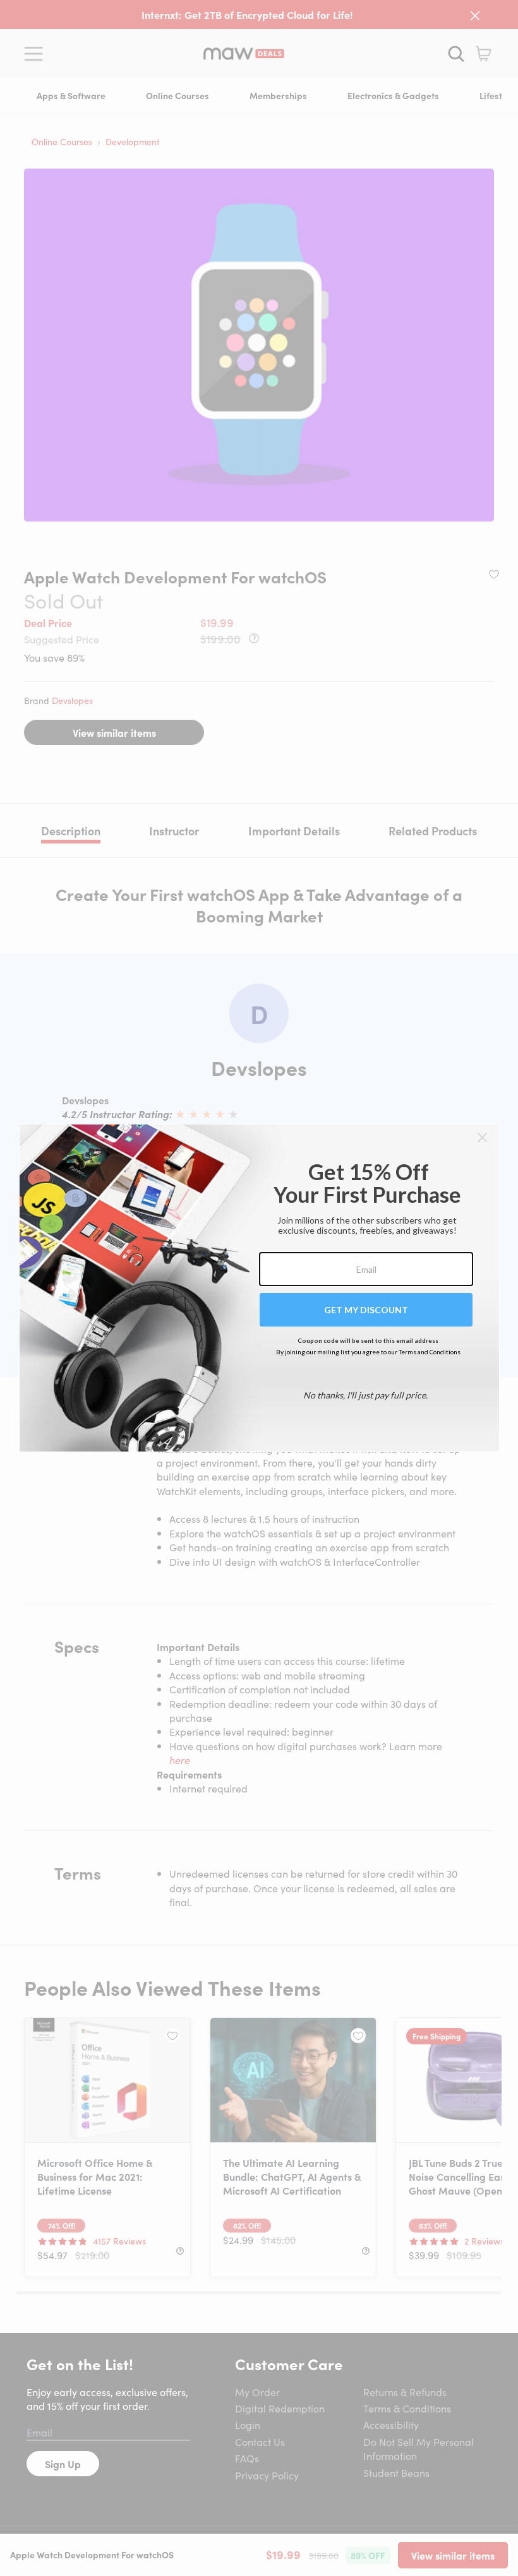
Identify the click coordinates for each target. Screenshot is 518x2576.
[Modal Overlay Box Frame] (259, 1288)
